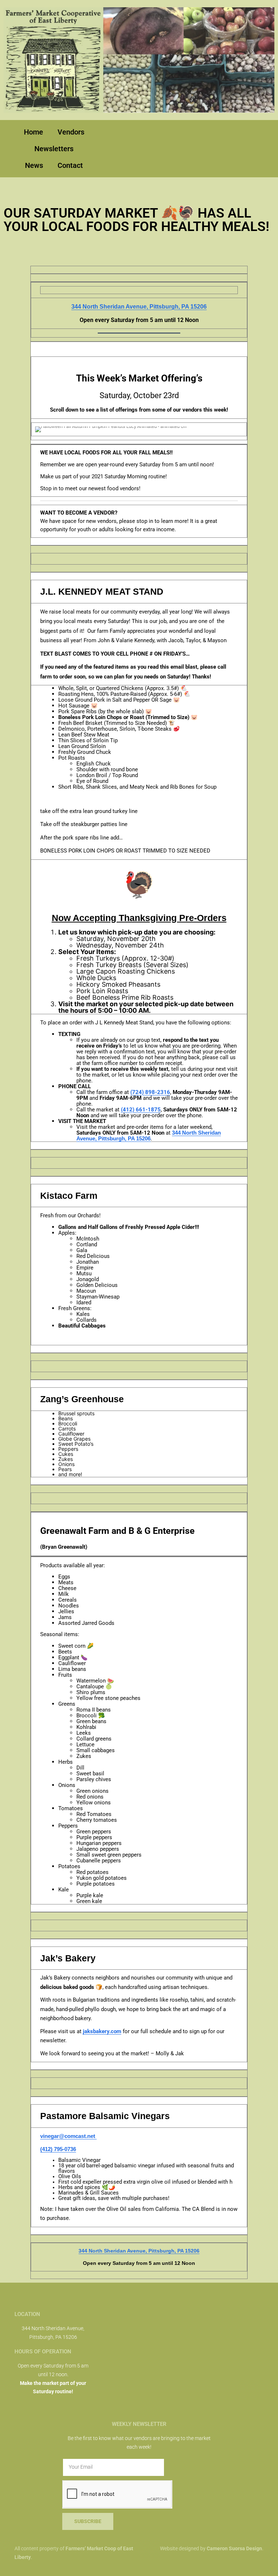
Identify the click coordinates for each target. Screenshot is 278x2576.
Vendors (71, 132)
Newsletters (54, 149)
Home (33, 132)
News (34, 165)
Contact (70, 165)
